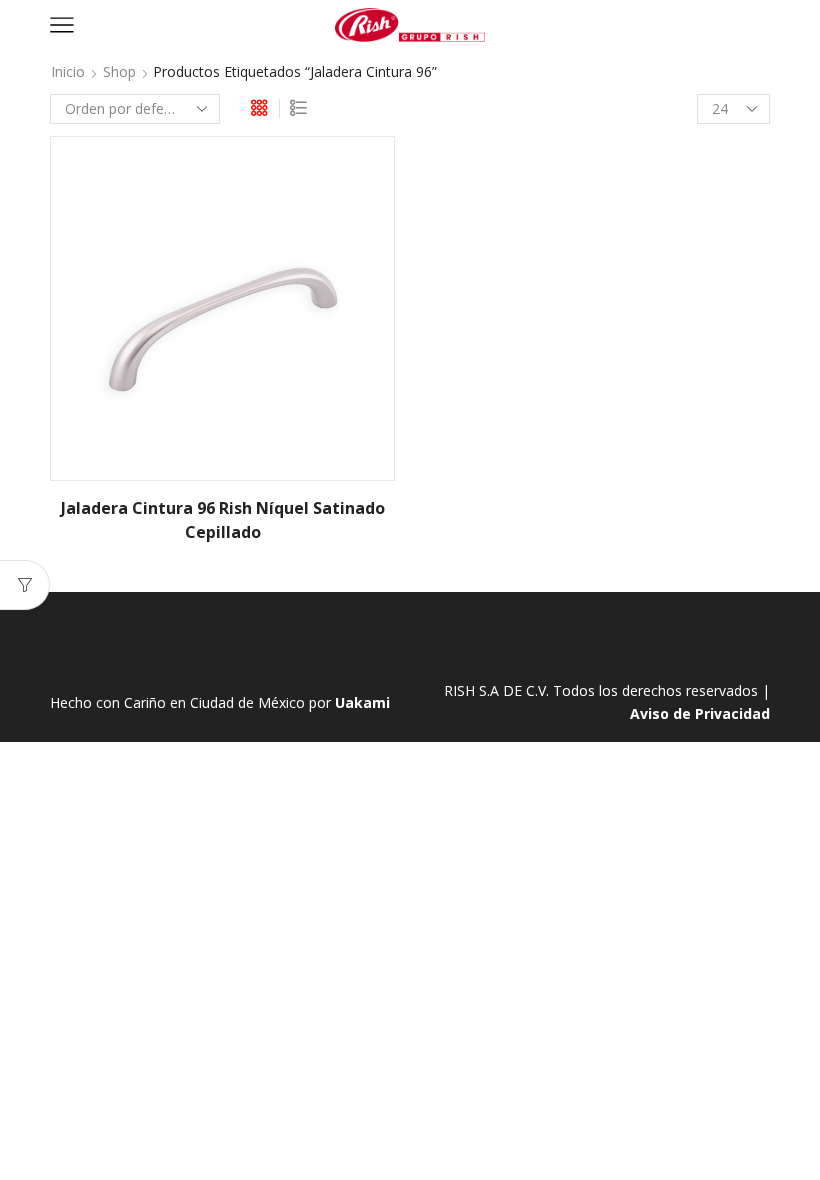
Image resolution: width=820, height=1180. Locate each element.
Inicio (68, 71)
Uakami (362, 702)
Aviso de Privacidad (700, 713)
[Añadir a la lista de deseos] (362, 178)
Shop (119, 71)
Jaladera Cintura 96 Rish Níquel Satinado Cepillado (223, 520)
